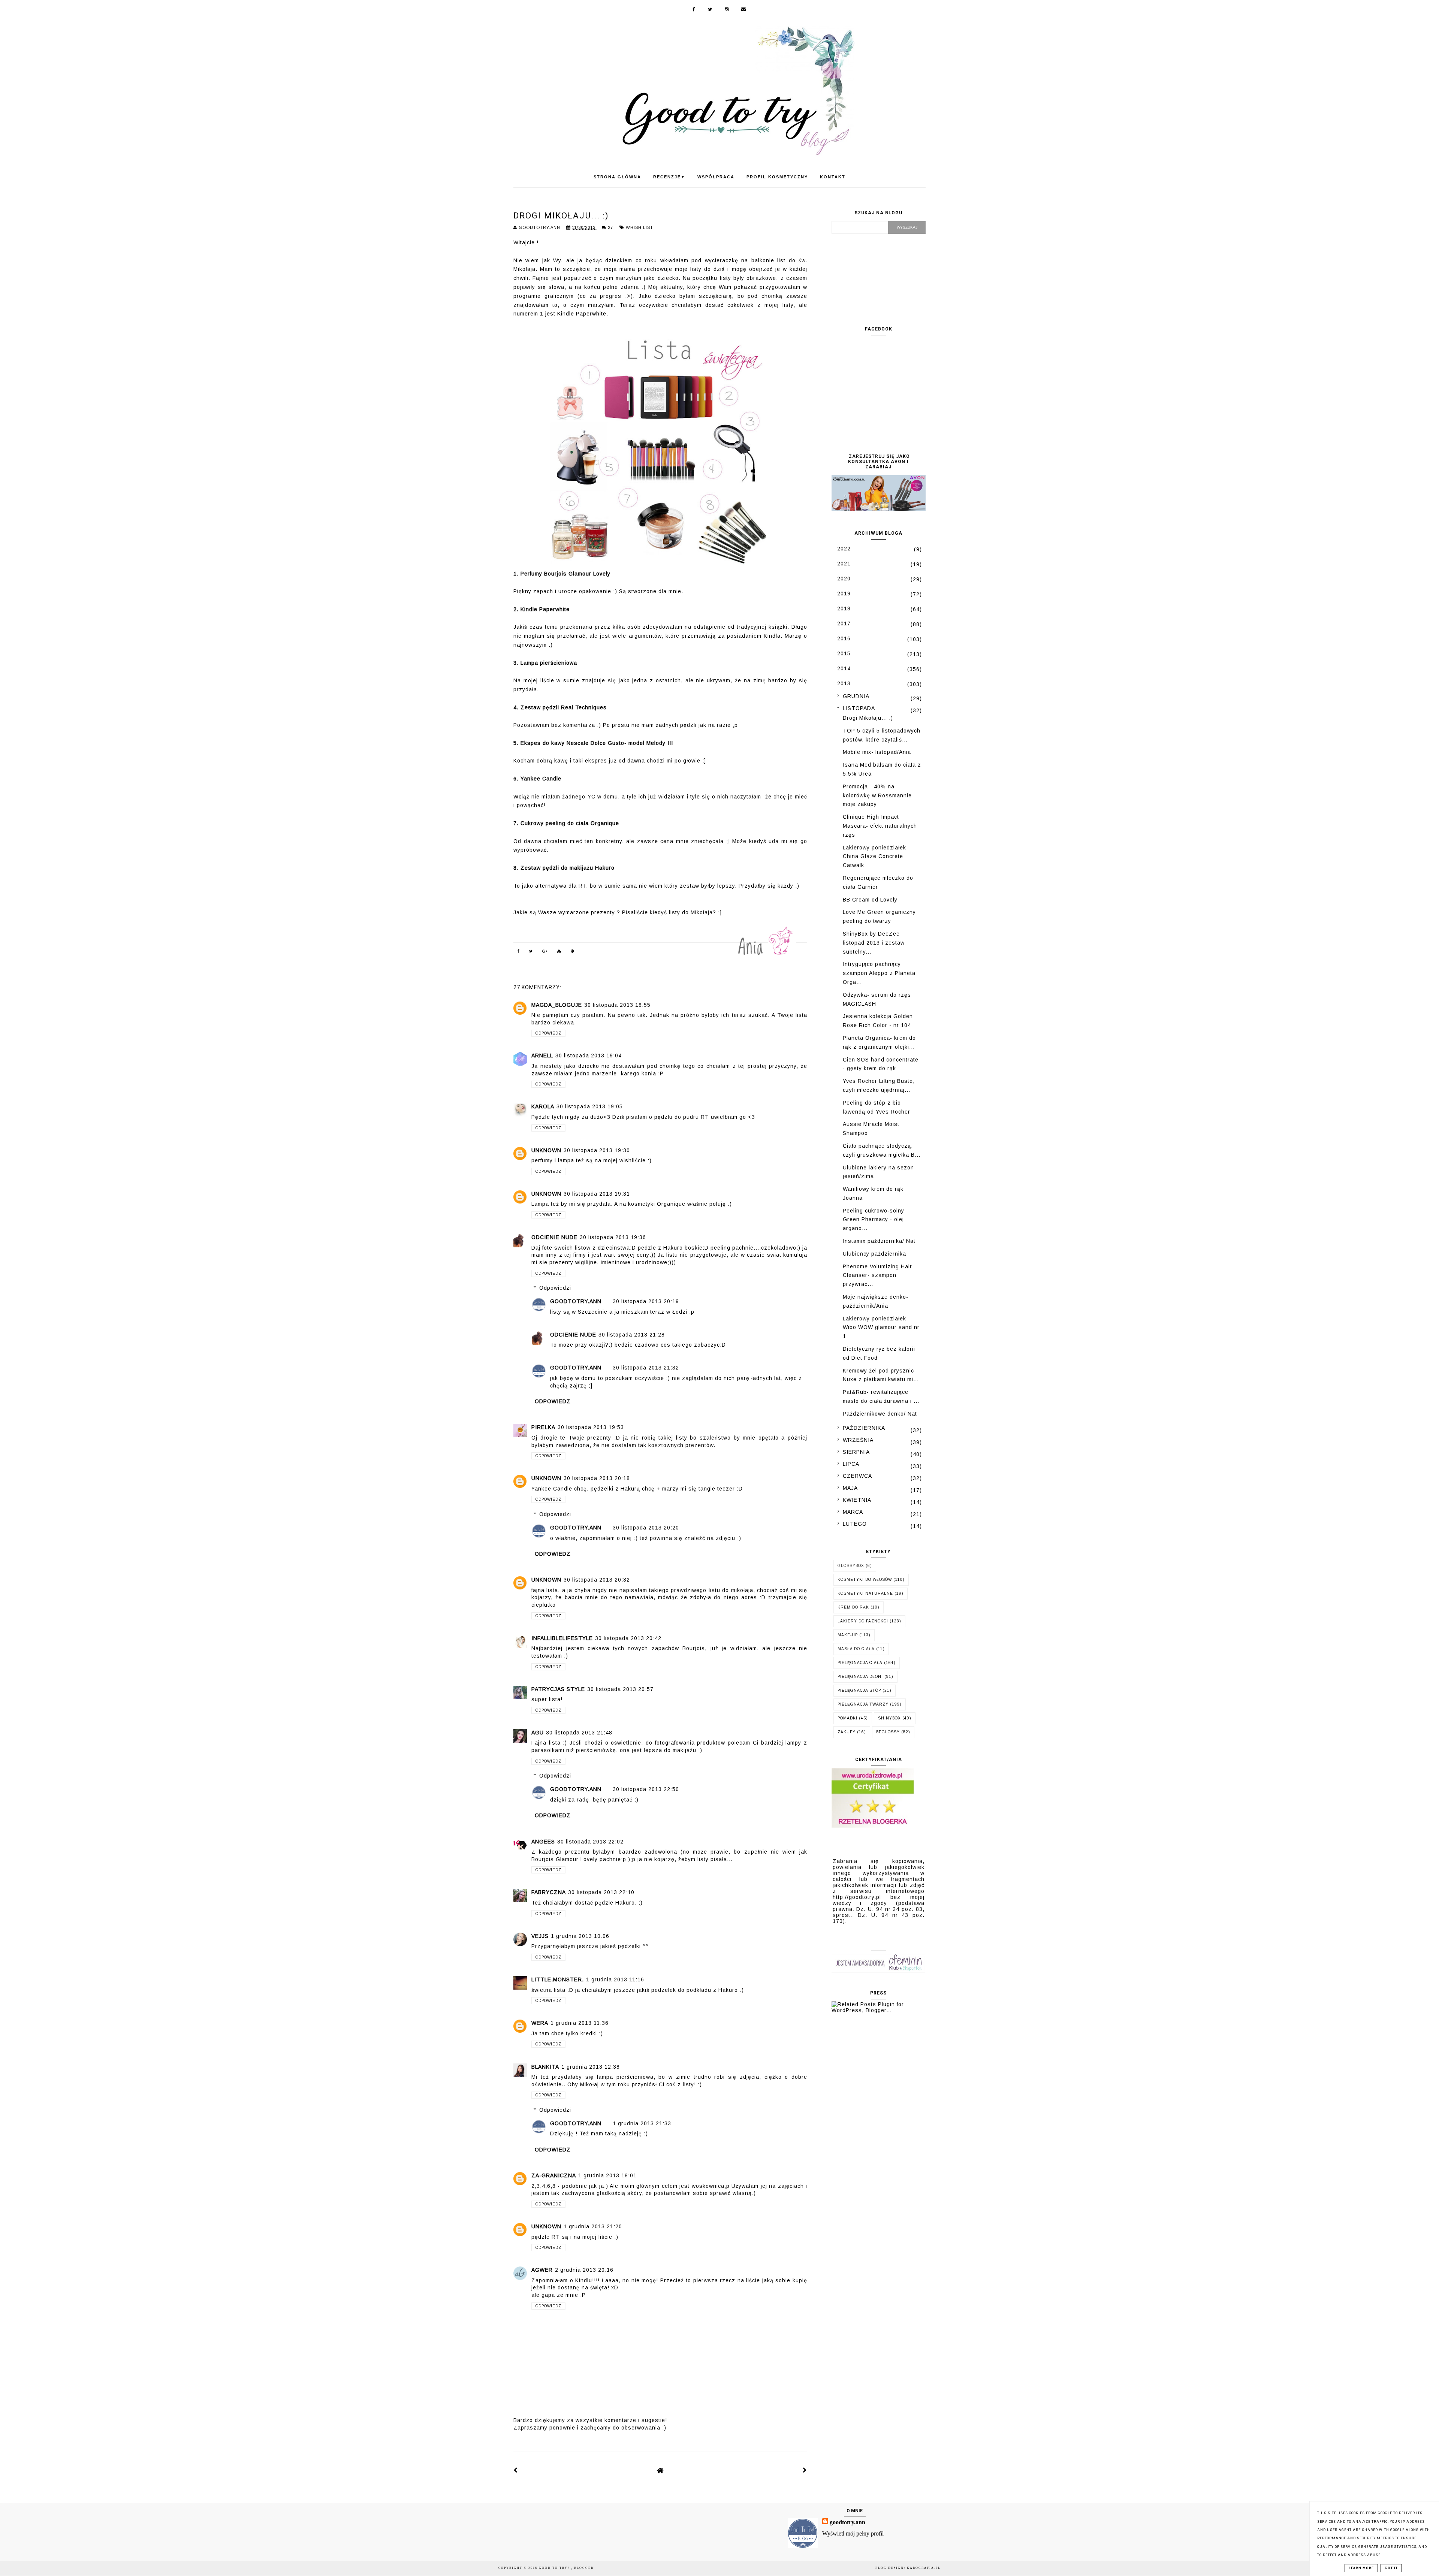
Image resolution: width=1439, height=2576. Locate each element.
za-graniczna (554, 2175)
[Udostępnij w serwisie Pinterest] (573, 952)
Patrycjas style (558, 1689)
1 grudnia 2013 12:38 (591, 2067)
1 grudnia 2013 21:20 (593, 2226)
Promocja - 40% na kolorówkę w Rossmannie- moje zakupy (878, 795)
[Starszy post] (805, 2470)
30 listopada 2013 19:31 (597, 1194)
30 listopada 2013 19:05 (590, 1106)
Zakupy (847, 1732)
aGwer (542, 2270)
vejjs (540, 1936)
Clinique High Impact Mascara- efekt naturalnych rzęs (880, 826)
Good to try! (555, 2568)
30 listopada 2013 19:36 (613, 1237)
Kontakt (833, 177)
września (858, 1440)
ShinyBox (889, 1718)
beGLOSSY (888, 1732)
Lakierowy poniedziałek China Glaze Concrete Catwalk (874, 857)
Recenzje (669, 177)
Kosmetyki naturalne (865, 1593)
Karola (543, 1106)
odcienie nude (554, 1237)
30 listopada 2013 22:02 (590, 1842)
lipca (851, 1464)
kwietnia (857, 1500)
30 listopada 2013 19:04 (589, 1056)
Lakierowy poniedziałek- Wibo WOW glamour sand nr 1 (881, 1328)
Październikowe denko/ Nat (880, 1414)
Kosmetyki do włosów (865, 1580)
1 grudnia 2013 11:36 (580, 2023)
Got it (1391, 2568)
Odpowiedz (548, 1033)
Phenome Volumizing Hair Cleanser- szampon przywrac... (877, 1275)
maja (850, 1488)
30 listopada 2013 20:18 (597, 1478)
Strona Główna (617, 177)
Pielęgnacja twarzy (863, 1704)
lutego (855, 1524)
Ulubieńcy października (874, 1254)
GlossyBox (851, 1566)
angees (543, 1842)
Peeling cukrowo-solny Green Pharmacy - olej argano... (874, 1220)
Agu (538, 1733)
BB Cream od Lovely (870, 900)
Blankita (545, 2067)
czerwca (857, 1476)
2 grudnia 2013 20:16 (584, 2270)
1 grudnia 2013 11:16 (615, 1979)
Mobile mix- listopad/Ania (877, 752)
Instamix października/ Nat (879, 1241)
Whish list (639, 227)
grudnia (856, 696)
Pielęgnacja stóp (859, 1690)
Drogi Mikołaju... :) (868, 718)
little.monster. (558, 1979)
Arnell (542, 1056)
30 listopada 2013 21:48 (579, 1733)
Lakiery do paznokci (863, 1621)
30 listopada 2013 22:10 (601, 1892)
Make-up (848, 1635)
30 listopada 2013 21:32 (646, 1368)
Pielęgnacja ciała (860, 1663)
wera (540, 2023)
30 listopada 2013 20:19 (646, 1301)
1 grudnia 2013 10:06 (580, 1936)
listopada (859, 708)
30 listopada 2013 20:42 (628, 1638)
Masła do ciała (856, 1649)
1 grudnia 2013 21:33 (642, 2123)
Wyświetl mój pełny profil (853, 2533)
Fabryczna (549, 1892)
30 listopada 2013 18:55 (617, 1005)
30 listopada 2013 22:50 (646, 1789)
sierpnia (856, 1452)
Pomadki (847, 1718)
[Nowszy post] (516, 2470)
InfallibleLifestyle (562, 1638)
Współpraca (716, 177)
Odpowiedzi (555, 1288)
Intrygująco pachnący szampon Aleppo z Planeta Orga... (879, 973)
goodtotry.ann (576, 1301)
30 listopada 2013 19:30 (597, 1150)
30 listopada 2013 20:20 (646, 1528)
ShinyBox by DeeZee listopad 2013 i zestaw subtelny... (874, 943)
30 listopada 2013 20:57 (620, 1689)
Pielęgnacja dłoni (860, 1677)
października (864, 1428)
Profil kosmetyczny (777, 177)
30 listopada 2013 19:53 (591, 1427)
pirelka (543, 1427)
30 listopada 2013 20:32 (597, 1580)
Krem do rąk (853, 1607)
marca (853, 1512)
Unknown (546, 1150)
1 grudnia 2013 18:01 (607, 2175)
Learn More (1361, 2568)
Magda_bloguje (557, 1005)
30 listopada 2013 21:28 (632, 1335)
